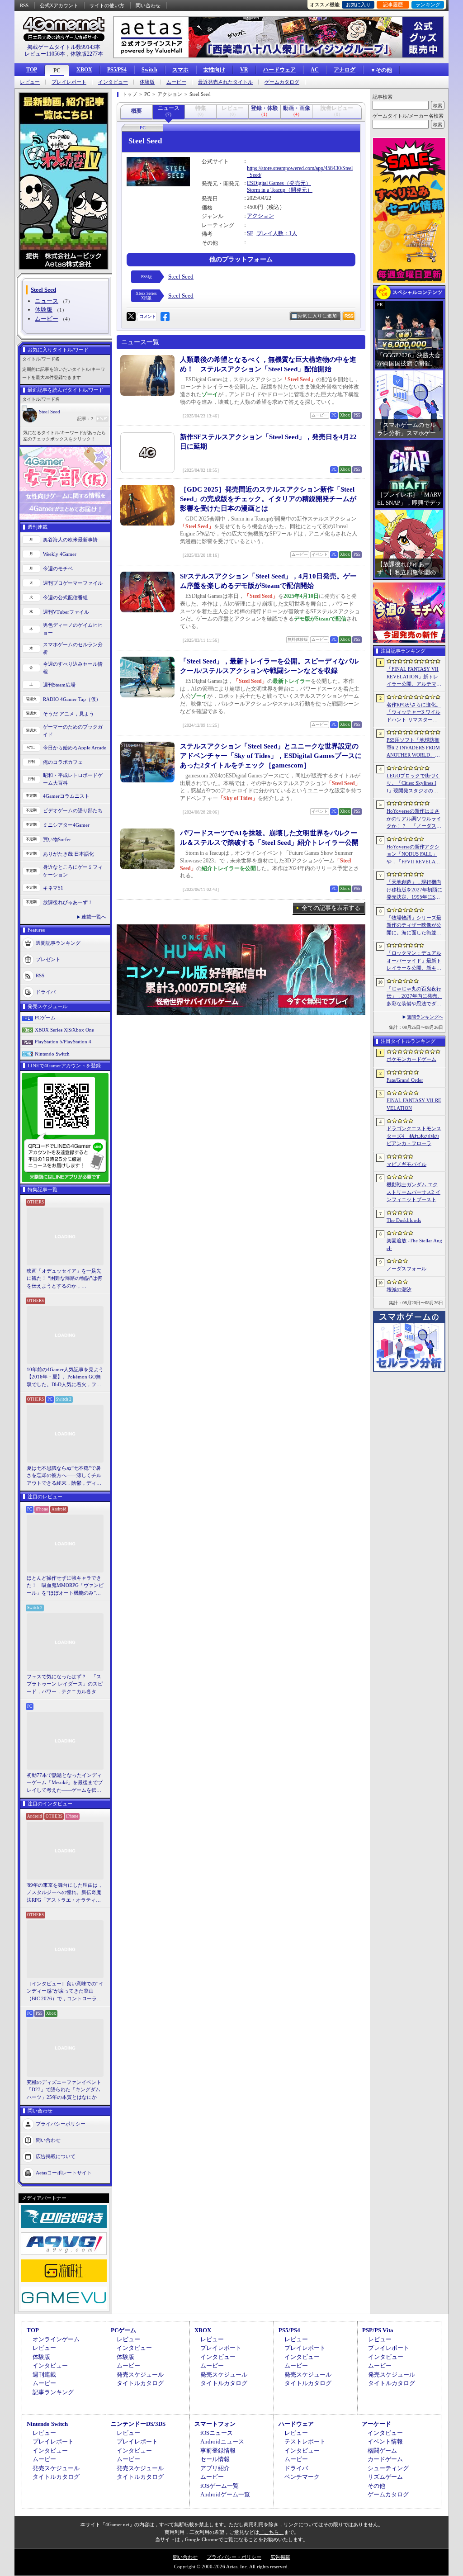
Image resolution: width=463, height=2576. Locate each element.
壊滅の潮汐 (399, 1289)
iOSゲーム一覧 (220, 2486)
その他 (376, 2486)
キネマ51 (53, 888)
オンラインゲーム (56, 2339)
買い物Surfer (57, 839)
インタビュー (113, 82)
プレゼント (48, 959)
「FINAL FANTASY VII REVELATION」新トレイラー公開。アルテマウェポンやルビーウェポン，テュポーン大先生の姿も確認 (414, 677)
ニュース (47, 301)
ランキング (428, 5)
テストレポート (305, 2441)
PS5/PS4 (117, 70)
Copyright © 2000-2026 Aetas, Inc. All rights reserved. (231, 2567)
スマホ (180, 70)
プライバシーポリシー (61, 2124)
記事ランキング (53, 2392)
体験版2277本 (87, 54)
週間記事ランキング (58, 943)
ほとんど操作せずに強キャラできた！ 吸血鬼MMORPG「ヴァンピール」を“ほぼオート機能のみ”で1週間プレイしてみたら (65, 1586)
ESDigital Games (265, 183)
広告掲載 (280, 2557)
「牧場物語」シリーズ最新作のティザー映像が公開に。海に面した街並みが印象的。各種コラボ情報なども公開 (414, 926)
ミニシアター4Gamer (66, 825)
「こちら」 (272, 2532)
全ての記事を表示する (331, 908)
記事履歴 (393, 5)
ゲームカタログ (282, 82)
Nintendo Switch (52, 1054)
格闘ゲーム (382, 2451)
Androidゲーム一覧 (225, 2494)
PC (57, 71)
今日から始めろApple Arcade (75, 748)
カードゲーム (385, 2459)
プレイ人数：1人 (277, 233)
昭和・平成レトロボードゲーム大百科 (73, 779)
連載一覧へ (94, 917)
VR (244, 70)
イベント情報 (385, 2441)
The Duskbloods (404, 1220)
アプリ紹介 (215, 2468)
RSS (24, 5)
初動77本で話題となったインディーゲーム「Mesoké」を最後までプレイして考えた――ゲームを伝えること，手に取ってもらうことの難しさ (65, 1783)
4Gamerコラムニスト (66, 796)
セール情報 (215, 2459)
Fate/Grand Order (405, 1080)
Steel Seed (50, 412)
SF (250, 233)
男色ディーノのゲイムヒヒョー (73, 629)
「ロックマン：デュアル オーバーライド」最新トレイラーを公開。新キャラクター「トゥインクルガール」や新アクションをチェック (414, 961)
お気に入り (358, 5)
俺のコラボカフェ (63, 762)
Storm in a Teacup (266, 190)
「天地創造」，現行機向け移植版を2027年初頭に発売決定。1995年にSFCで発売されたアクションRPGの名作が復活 (414, 890)
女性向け (214, 70)
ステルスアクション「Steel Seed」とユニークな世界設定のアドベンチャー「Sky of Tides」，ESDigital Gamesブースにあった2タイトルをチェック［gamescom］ (271, 756)
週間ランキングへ (425, 1017)
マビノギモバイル (406, 1164)
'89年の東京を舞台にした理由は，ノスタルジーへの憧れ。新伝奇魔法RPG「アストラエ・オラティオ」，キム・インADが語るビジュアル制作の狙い (65, 1893)
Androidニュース (222, 2441)
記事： (85, 419)
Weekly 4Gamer (60, 554)
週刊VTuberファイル (66, 612)
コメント (147, 316)
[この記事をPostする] (131, 317)
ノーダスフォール (406, 1269)
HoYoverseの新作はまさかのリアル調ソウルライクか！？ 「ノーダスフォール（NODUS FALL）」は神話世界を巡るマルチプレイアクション (414, 819)
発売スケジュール (140, 2375)
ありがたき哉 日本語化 (69, 854)
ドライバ (46, 992)
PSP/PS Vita (378, 2330)
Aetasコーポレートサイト (64, 2173)
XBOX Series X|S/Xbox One (64, 1030)
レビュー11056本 (45, 54)
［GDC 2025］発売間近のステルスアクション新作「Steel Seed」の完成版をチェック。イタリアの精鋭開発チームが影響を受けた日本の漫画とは (268, 499)
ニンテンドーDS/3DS (138, 2424)
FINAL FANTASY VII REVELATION (414, 1104)
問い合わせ (148, 5)
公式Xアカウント (59, 5)
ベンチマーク (302, 2477)
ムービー (176, 82)
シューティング (388, 2468)
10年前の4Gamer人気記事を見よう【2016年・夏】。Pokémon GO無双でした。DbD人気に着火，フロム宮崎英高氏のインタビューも (65, 1378)
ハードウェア (279, 70)
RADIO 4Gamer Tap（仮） (72, 699)
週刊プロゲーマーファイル (73, 583)
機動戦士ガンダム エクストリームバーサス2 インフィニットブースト (413, 1192)
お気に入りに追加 (317, 316)
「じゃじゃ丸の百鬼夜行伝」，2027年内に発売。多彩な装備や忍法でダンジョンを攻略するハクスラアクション (414, 997)
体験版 (147, 82)
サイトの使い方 (107, 5)
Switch (149, 70)
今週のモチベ (58, 568)
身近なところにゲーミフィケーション (73, 871)
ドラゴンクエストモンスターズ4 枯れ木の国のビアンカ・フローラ (414, 1136)
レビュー (30, 82)
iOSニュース (217, 2433)
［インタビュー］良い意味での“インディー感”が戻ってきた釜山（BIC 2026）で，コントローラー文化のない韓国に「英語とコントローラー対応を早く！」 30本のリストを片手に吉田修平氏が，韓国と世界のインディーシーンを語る (65, 1992)
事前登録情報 (218, 2451)
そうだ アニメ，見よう (69, 714)
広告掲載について (56, 2156)
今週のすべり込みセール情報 (73, 668)
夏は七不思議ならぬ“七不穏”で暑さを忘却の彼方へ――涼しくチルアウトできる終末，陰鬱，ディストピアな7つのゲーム (64, 1476)
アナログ (345, 70)
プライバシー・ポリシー (234, 2557)
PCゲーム (45, 1018)
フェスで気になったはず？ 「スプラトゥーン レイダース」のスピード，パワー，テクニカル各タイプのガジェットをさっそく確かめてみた (65, 1685)
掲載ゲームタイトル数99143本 (64, 47)
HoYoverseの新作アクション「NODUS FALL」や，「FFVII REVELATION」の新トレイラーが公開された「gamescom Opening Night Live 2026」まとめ (413, 855)
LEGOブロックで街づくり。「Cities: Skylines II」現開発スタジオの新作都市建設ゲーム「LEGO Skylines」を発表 (414, 784)
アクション (260, 216)
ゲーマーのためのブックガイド (73, 731)
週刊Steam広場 (59, 685)
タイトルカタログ (140, 2383)
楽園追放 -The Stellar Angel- (414, 1244)
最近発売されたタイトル (225, 82)
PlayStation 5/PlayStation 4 (63, 1042)
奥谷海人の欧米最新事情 (70, 540)
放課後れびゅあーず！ (68, 902)
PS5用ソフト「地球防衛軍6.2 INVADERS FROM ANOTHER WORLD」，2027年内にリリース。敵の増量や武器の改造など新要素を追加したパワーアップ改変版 (414, 748)
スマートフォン (215, 2424)
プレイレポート (69, 82)
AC (315, 70)
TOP (32, 70)
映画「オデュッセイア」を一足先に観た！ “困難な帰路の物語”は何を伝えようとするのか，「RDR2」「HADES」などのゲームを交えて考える (64, 1279)
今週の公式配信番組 (65, 597)
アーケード (376, 2424)
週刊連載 (44, 2375)
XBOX (84, 70)
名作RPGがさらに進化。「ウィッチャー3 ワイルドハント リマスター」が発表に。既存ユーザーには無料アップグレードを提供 (414, 713)
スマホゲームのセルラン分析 (73, 648)
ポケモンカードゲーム (411, 1059)
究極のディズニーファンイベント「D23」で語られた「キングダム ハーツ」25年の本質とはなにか (64, 2090)
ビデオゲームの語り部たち (73, 810)
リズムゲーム (385, 2477)
